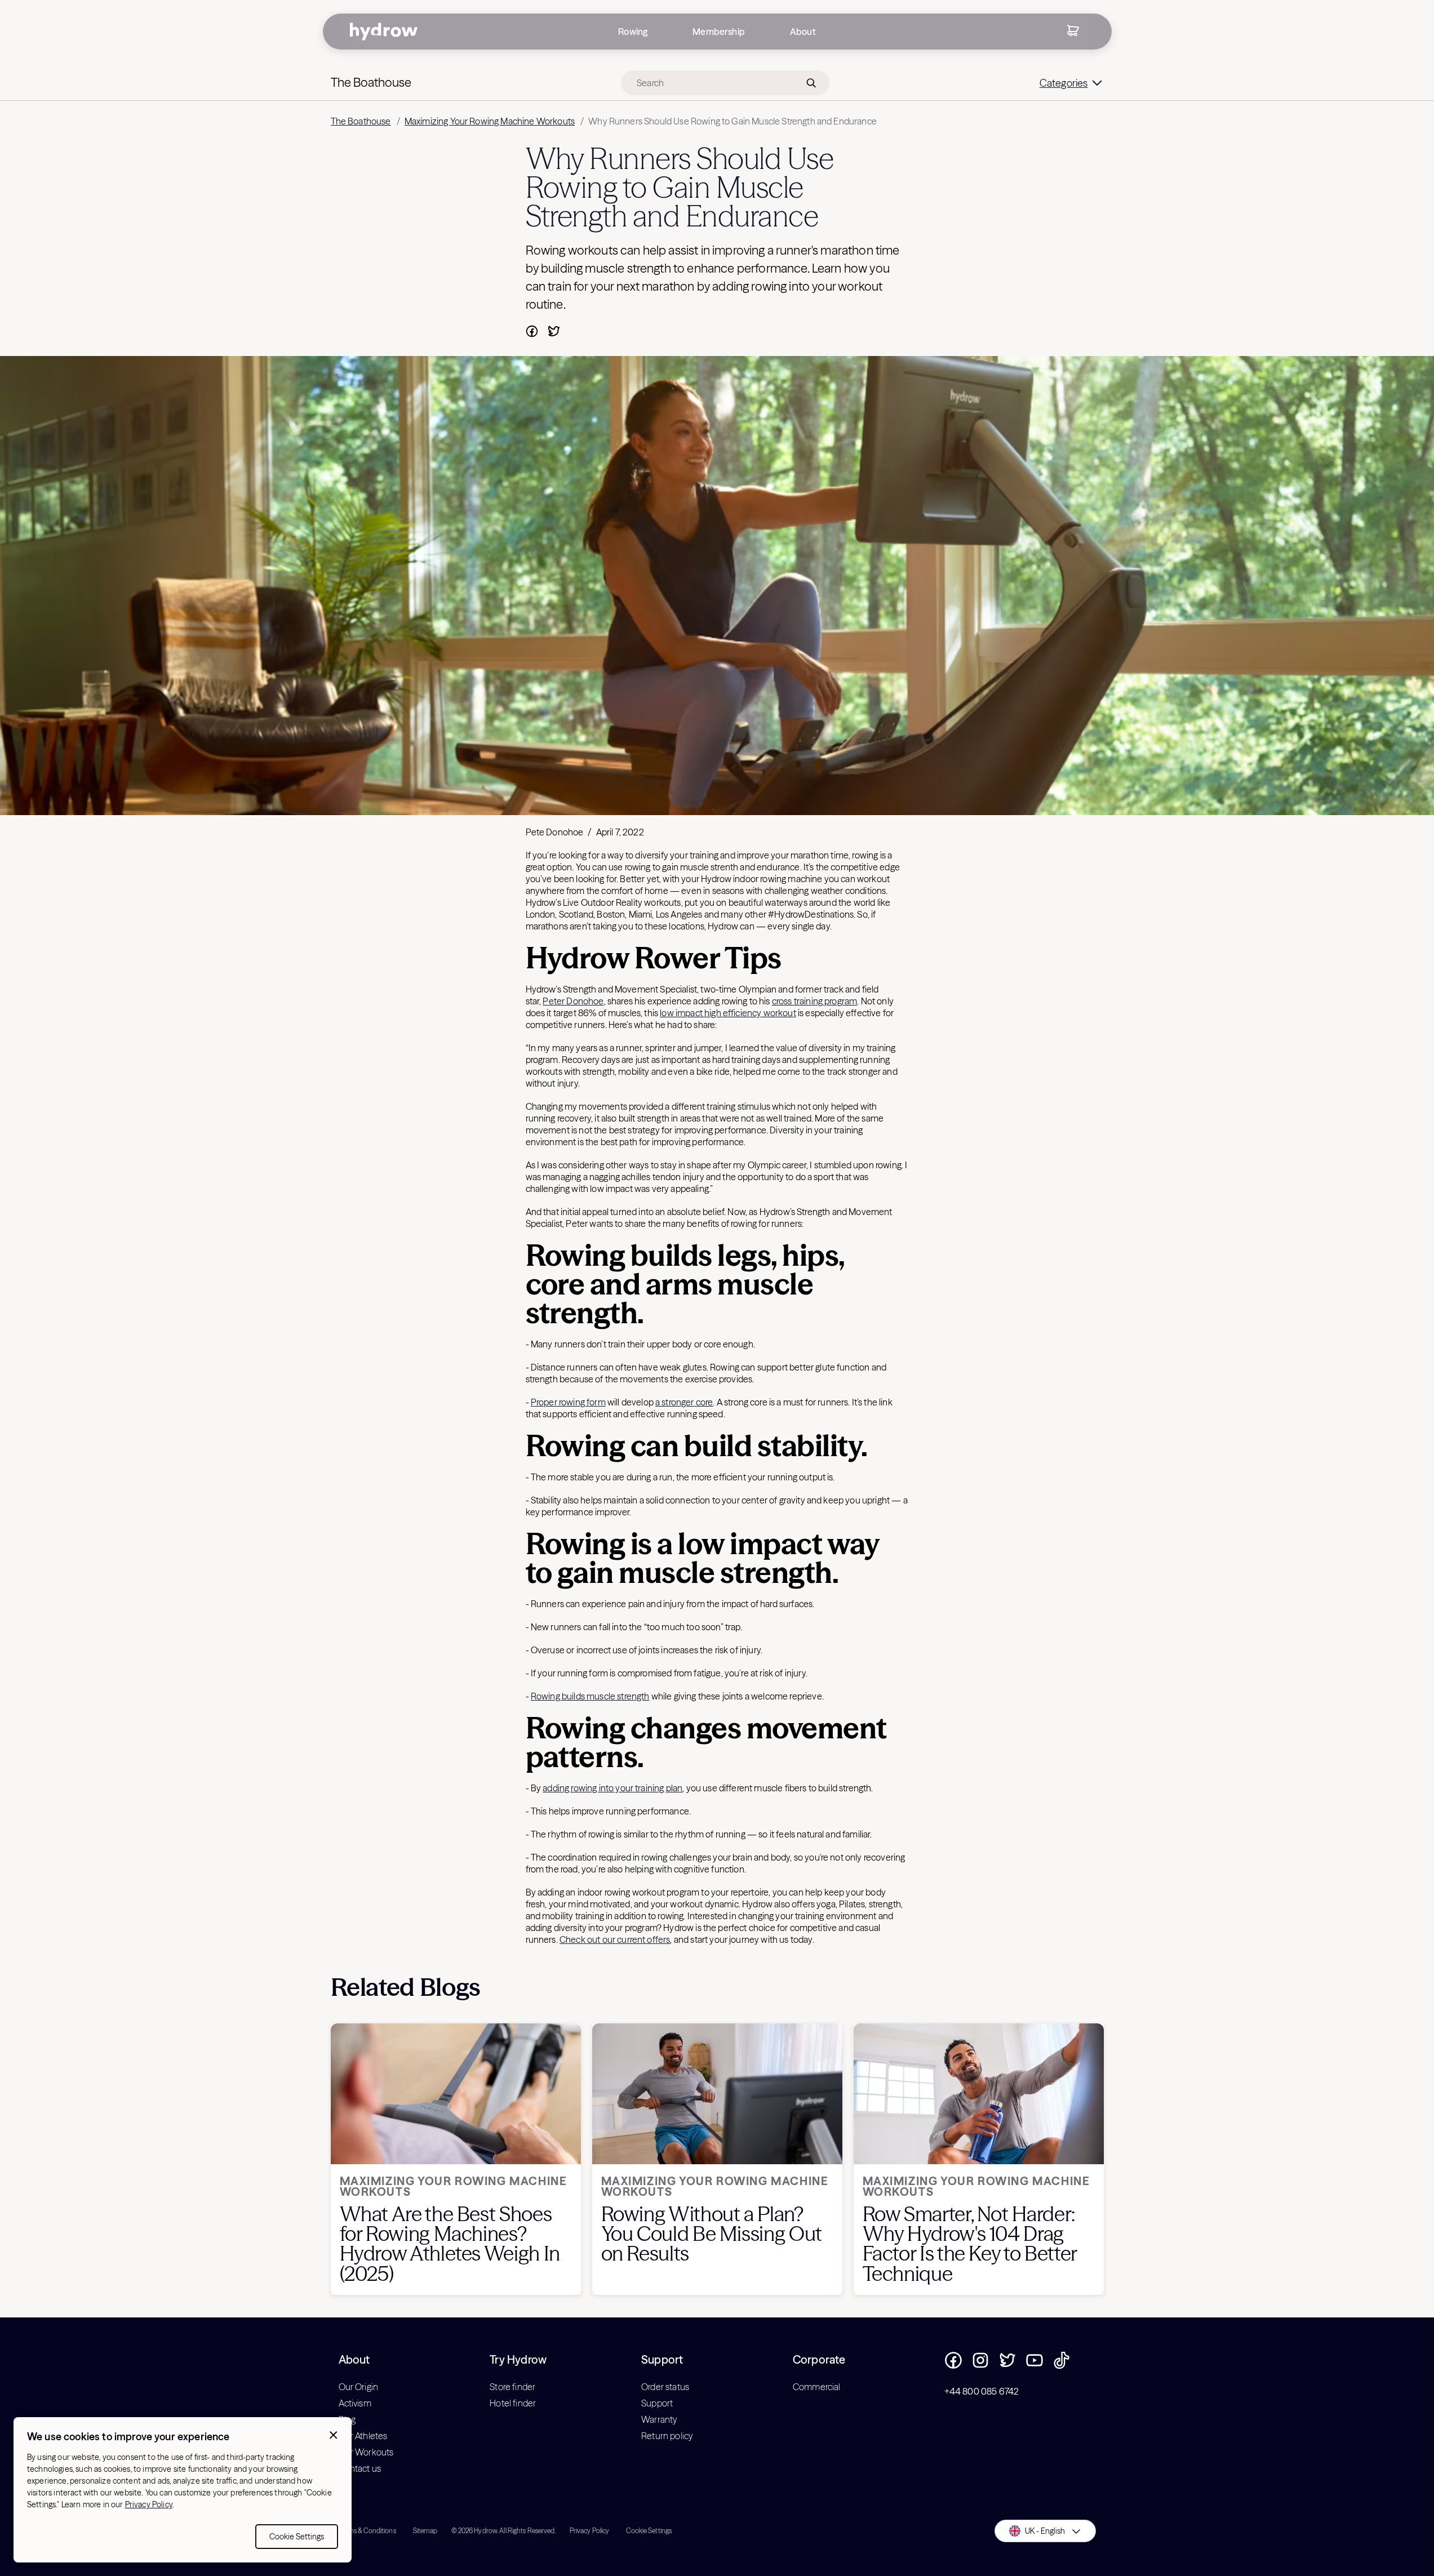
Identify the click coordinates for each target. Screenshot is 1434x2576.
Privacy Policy (149, 2504)
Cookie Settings (297, 2537)
